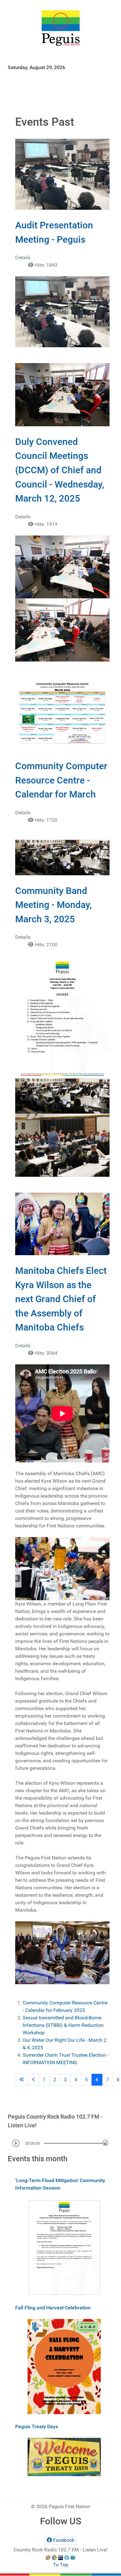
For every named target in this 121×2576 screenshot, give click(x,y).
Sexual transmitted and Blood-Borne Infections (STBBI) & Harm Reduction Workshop (63, 2025)
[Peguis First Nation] (60, 28)
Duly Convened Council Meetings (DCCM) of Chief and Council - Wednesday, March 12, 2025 (60, 470)
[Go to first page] (22, 2080)
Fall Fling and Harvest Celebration (53, 2308)
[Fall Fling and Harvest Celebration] (64, 2366)
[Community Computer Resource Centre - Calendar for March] (62, 714)
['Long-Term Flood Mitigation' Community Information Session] (64, 2247)
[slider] (105, 2143)
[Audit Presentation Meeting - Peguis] (62, 174)
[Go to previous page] (34, 2080)
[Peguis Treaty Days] (64, 2457)
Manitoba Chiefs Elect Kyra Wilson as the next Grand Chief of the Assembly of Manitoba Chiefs (61, 1299)
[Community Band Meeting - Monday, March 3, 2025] (62, 857)
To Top (61, 2565)
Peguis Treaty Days (37, 2426)
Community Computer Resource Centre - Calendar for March (61, 780)
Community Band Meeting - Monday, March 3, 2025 (54, 905)
